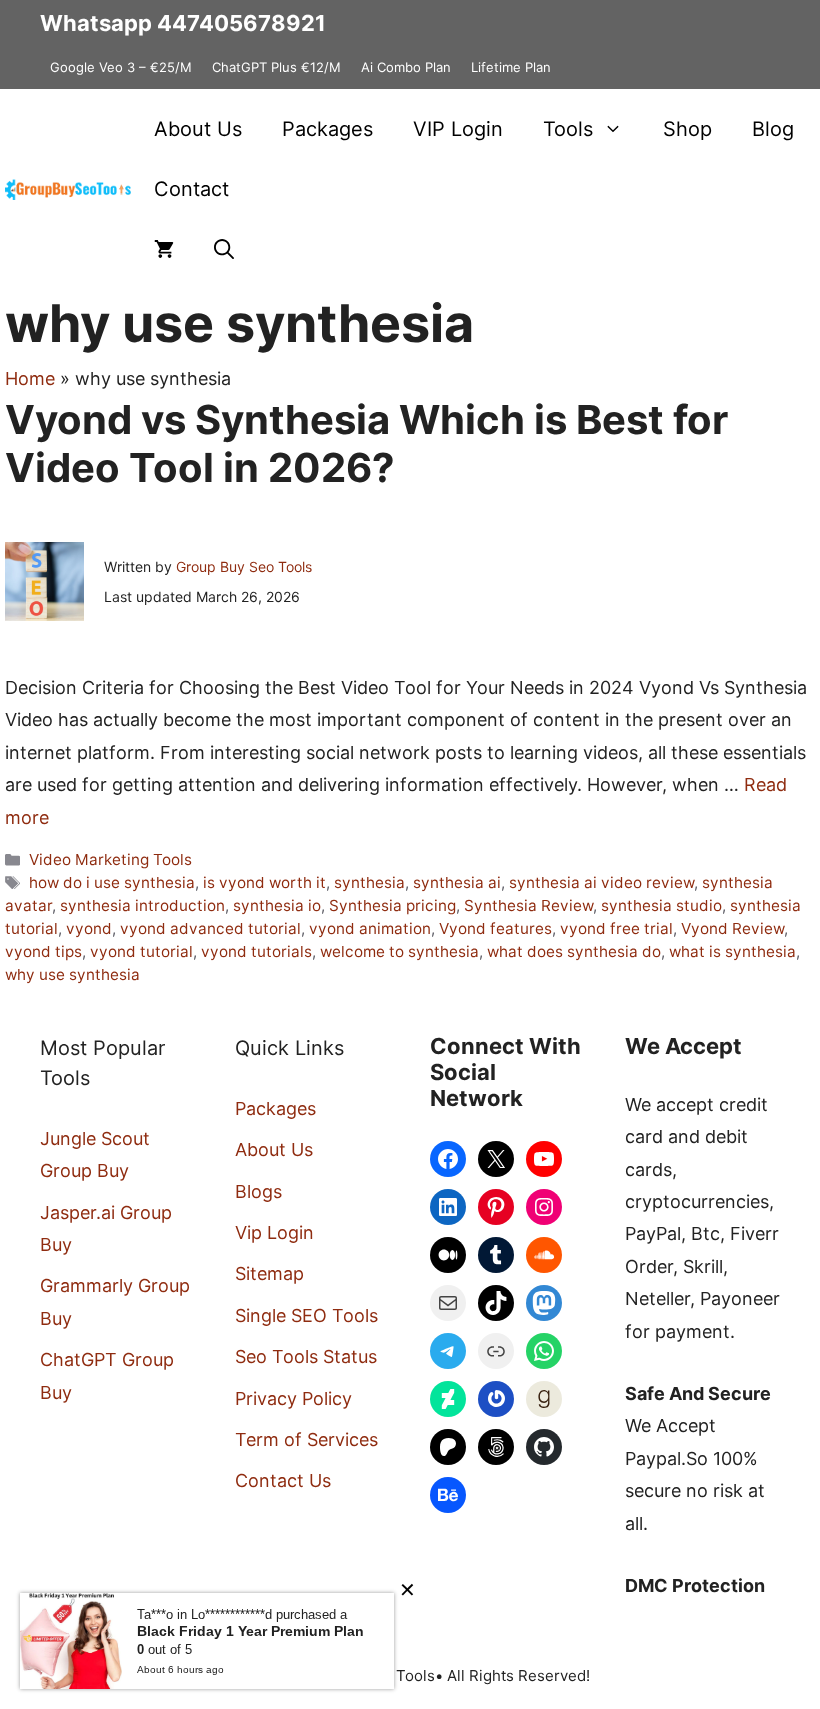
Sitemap (269, 1273)
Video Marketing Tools (110, 859)
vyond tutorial (141, 951)
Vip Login (274, 1232)
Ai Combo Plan (406, 67)
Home (30, 378)
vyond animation (370, 928)
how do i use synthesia (112, 882)
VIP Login (458, 129)
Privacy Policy (293, 1398)
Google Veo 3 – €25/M (121, 67)
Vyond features (495, 928)
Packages (327, 129)
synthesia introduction (142, 905)
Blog (773, 129)
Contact (191, 189)
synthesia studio (661, 905)
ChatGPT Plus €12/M (276, 67)
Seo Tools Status (306, 1356)
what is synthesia (732, 951)
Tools (568, 129)
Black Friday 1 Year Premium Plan (250, 1631)
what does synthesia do (574, 951)
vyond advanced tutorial (210, 928)
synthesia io (277, 905)
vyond (89, 928)
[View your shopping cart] (164, 249)
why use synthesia (72, 974)
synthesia (369, 882)
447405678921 (241, 23)
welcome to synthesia (399, 951)
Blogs (258, 1191)
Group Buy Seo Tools (244, 566)
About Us (198, 129)
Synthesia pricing (392, 905)
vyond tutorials (256, 951)
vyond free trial (616, 928)
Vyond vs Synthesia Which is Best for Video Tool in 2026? (366, 443)
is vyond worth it (264, 882)
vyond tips (43, 951)
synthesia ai (457, 882)
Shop (687, 129)
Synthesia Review (528, 905)
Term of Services (306, 1439)
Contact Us (283, 1480)
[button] (224, 249)
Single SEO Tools (306, 1315)
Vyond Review (732, 928)
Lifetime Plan (511, 67)
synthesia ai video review (601, 882)
